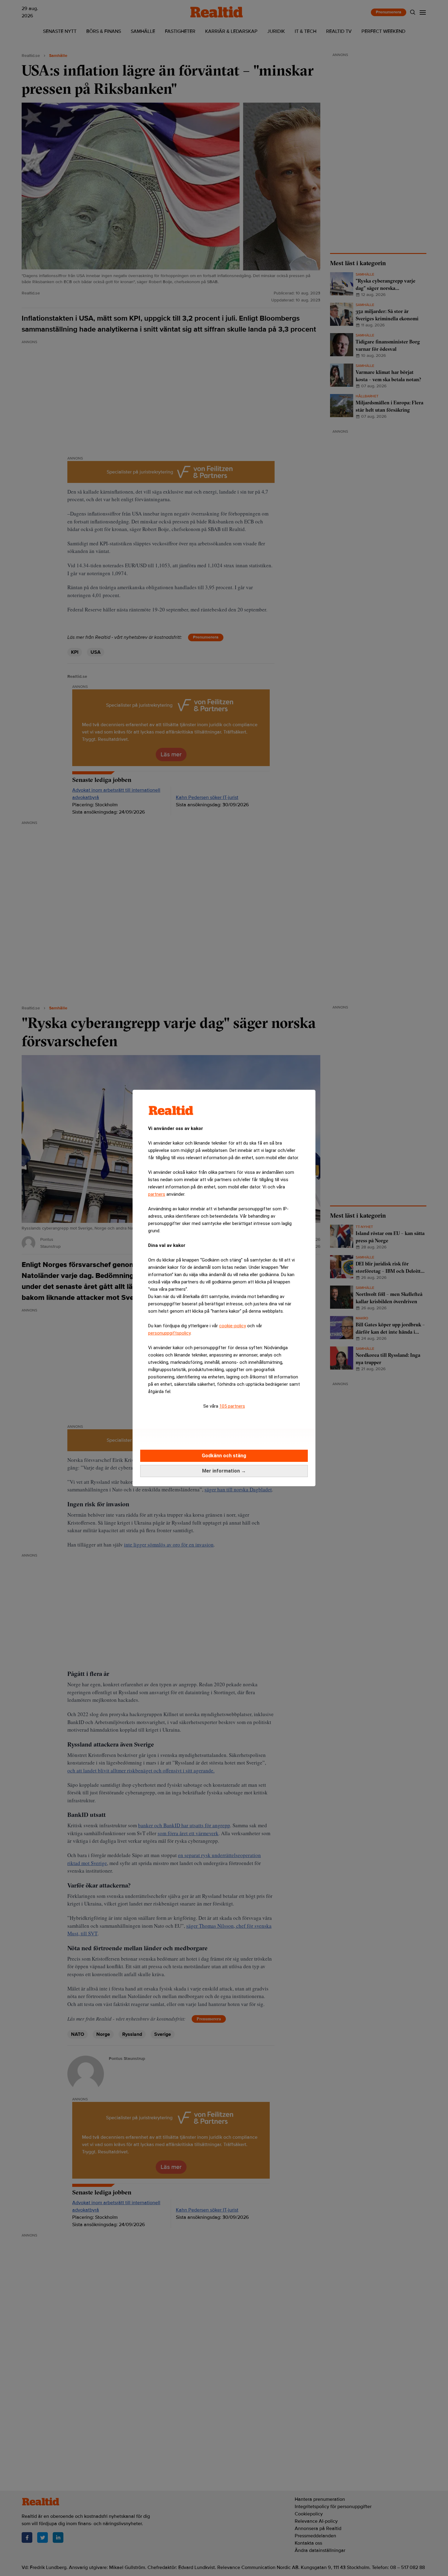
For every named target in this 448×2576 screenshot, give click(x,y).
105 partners (232, 1406)
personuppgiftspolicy (169, 1333)
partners (157, 1194)
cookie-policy (233, 1326)
